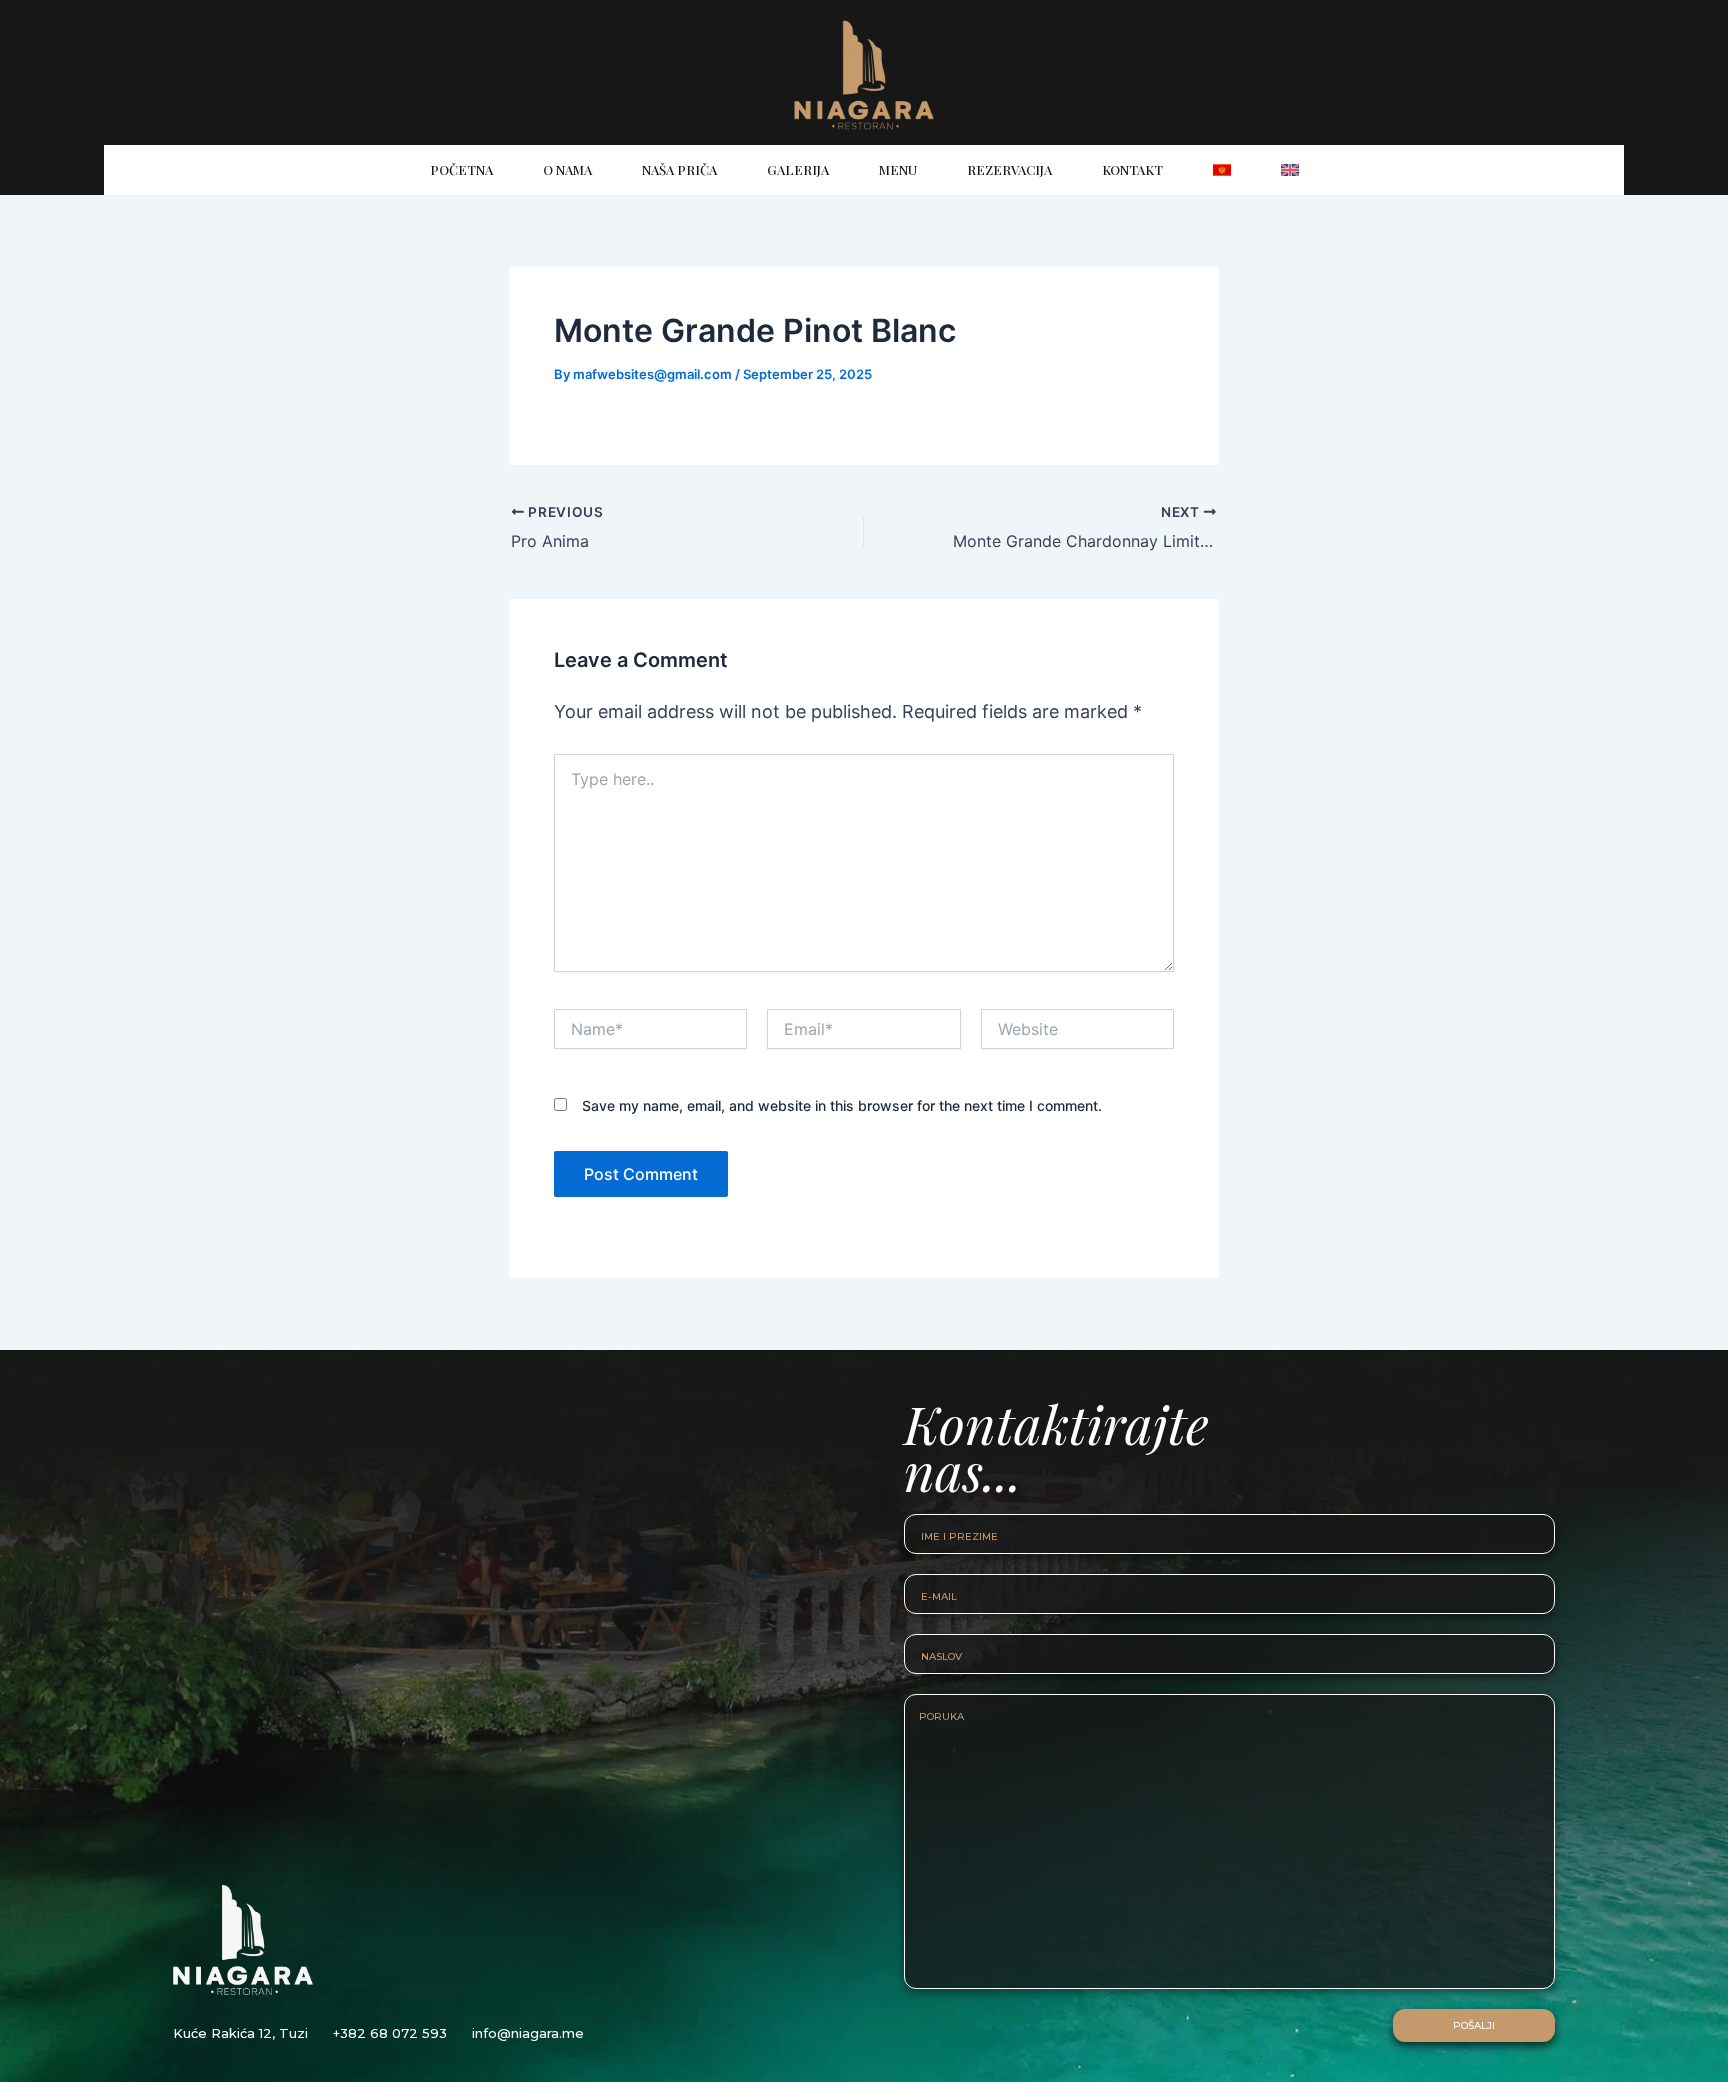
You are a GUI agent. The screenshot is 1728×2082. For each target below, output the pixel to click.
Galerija (798, 169)
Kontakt (1132, 169)
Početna (461, 169)
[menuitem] (1222, 170)
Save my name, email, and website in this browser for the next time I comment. (842, 1105)
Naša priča (679, 169)
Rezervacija (1009, 169)
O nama (567, 169)
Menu (898, 169)
